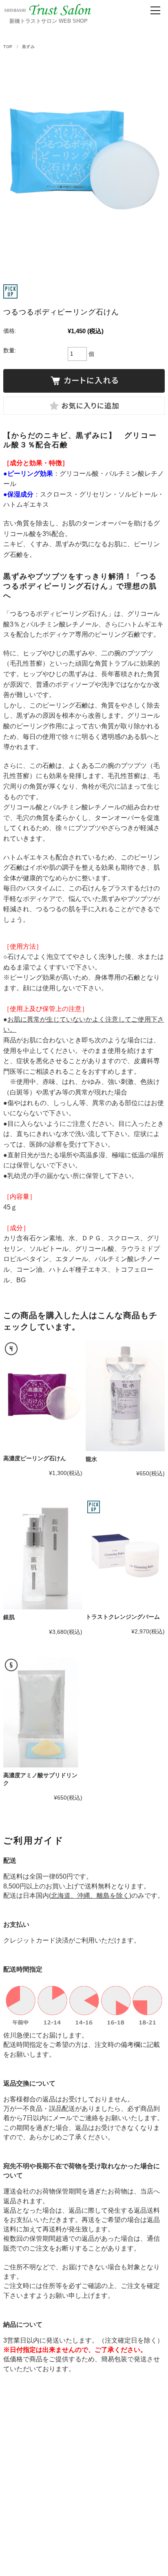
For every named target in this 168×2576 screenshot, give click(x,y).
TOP (8, 47)
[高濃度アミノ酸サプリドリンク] (43, 1712)
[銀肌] (43, 1554)
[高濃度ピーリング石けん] (43, 1396)
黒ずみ (28, 47)
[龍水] (125, 1396)
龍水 (91, 1459)
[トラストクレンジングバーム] (125, 1554)
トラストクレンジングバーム (123, 1617)
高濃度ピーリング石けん (35, 1458)
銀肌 (9, 1617)
